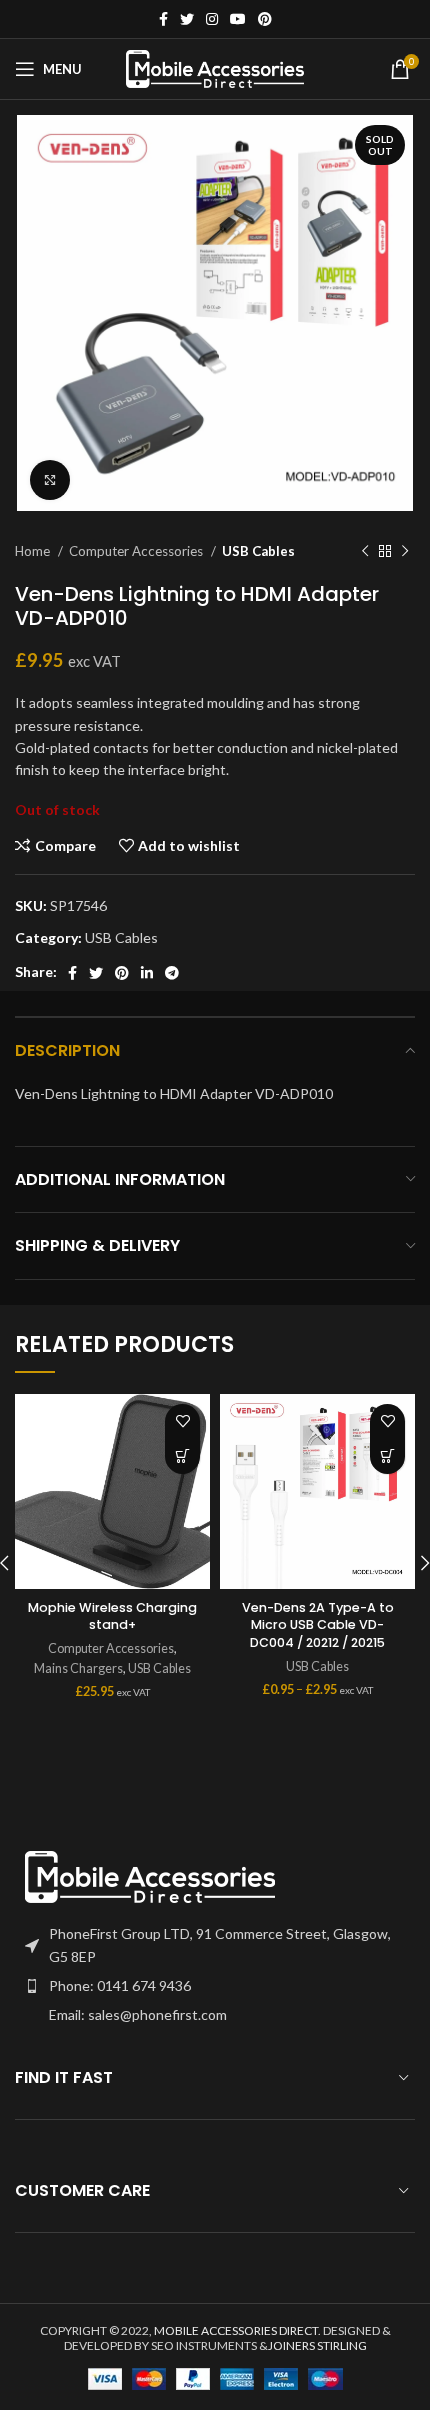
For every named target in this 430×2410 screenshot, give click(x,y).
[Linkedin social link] (147, 973)
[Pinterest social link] (265, 19)
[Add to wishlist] (182, 1421)
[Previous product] (365, 552)
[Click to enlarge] (50, 480)
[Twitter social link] (187, 19)
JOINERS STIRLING (317, 2345)
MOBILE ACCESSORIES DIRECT (236, 2330)
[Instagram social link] (212, 19)
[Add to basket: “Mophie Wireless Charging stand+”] (182, 1456)
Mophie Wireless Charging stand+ (112, 1616)
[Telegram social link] (172, 973)
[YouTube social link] (238, 19)
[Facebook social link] (163, 19)
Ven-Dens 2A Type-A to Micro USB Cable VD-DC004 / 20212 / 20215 (318, 1625)
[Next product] (405, 552)
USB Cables (258, 551)
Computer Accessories (137, 551)
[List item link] (215, 1986)
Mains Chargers (78, 1668)
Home (34, 551)
